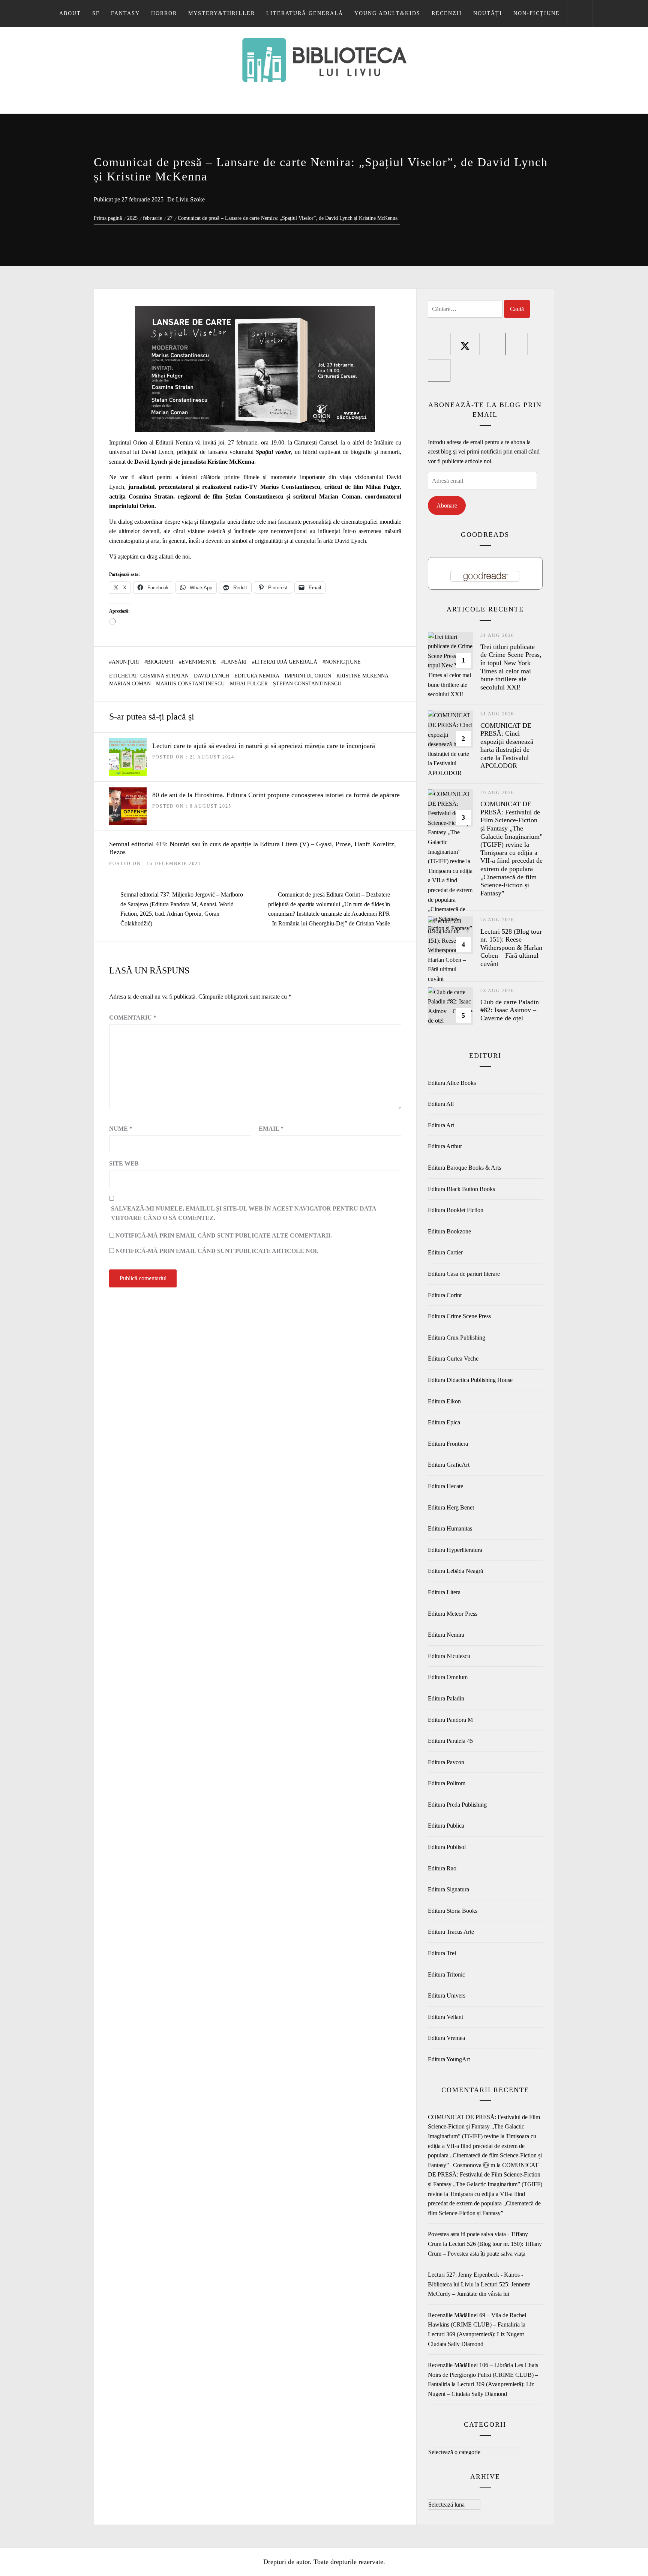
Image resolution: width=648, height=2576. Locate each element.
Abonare (447, 505)
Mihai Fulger (249, 684)
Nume (121, 1129)
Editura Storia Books (453, 1911)
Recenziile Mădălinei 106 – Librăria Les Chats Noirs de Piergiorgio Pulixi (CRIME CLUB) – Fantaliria (483, 2375)
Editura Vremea (446, 2038)
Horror (164, 13)
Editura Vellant (445, 2017)
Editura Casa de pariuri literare (464, 1274)
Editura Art (441, 1125)
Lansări (235, 662)
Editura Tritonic (446, 1974)
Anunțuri (125, 662)
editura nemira (257, 676)
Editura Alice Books (452, 1083)
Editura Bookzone (449, 1231)
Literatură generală (305, 13)
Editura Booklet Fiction (456, 1210)
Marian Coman (130, 684)
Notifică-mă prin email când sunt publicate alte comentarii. (224, 1235)
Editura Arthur (445, 1146)
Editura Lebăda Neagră (455, 1571)
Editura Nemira (446, 1635)
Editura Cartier (445, 1252)
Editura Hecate (445, 1486)
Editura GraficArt (449, 1465)
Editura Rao (442, 1868)
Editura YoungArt (449, 2059)
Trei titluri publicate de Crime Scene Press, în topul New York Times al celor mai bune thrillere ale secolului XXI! (511, 667)
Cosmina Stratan (164, 676)
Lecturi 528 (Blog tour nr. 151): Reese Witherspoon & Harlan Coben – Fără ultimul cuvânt (511, 948)
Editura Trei (442, 1953)
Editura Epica (444, 1422)
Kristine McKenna (362, 676)
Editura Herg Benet (451, 1507)
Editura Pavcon (446, 1762)
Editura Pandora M (450, 1720)
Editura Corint (445, 1295)
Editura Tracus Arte (451, 1932)
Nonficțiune (343, 662)
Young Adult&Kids (387, 13)
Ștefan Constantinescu (307, 684)
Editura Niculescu (449, 1656)
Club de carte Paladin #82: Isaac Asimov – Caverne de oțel (510, 1010)
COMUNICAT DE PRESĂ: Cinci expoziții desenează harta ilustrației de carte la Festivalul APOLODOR (507, 746)
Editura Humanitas (450, 1528)
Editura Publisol (447, 1847)
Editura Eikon (444, 1401)
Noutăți (488, 13)
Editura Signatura (448, 1889)
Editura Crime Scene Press (459, 1316)
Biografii (160, 662)
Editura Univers (447, 1995)
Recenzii (447, 13)
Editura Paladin (446, 1698)
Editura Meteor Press (453, 1614)
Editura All (441, 1104)
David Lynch (211, 676)
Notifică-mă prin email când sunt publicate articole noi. (217, 1251)
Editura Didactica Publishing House (470, 1380)
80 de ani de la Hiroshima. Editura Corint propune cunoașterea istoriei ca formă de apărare (276, 795)
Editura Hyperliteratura (455, 1550)
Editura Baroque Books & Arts (464, 1168)
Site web (124, 1163)
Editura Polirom (447, 1783)
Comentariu (133, 1018)
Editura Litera (444, 1592)
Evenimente (199, 662)
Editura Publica (446, 1826)
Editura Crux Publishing (457, 1338)
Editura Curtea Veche (453, 1359)
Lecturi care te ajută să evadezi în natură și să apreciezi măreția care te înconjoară (264, 746)
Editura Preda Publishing (457, 1805)
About (70, 13)
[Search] (580, 14)
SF (96, 13)
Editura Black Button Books (461, 1189)
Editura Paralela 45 (450, 1741)
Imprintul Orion (308, 676)
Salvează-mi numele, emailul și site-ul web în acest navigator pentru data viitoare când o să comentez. (244, 1213)
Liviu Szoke (190, 199)
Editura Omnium (448, 1677)
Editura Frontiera (448, 1444)
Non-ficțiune (537, 13)
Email (271, 1129)
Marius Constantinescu (190, 684)
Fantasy (125, 13)
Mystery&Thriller (222, 13)
